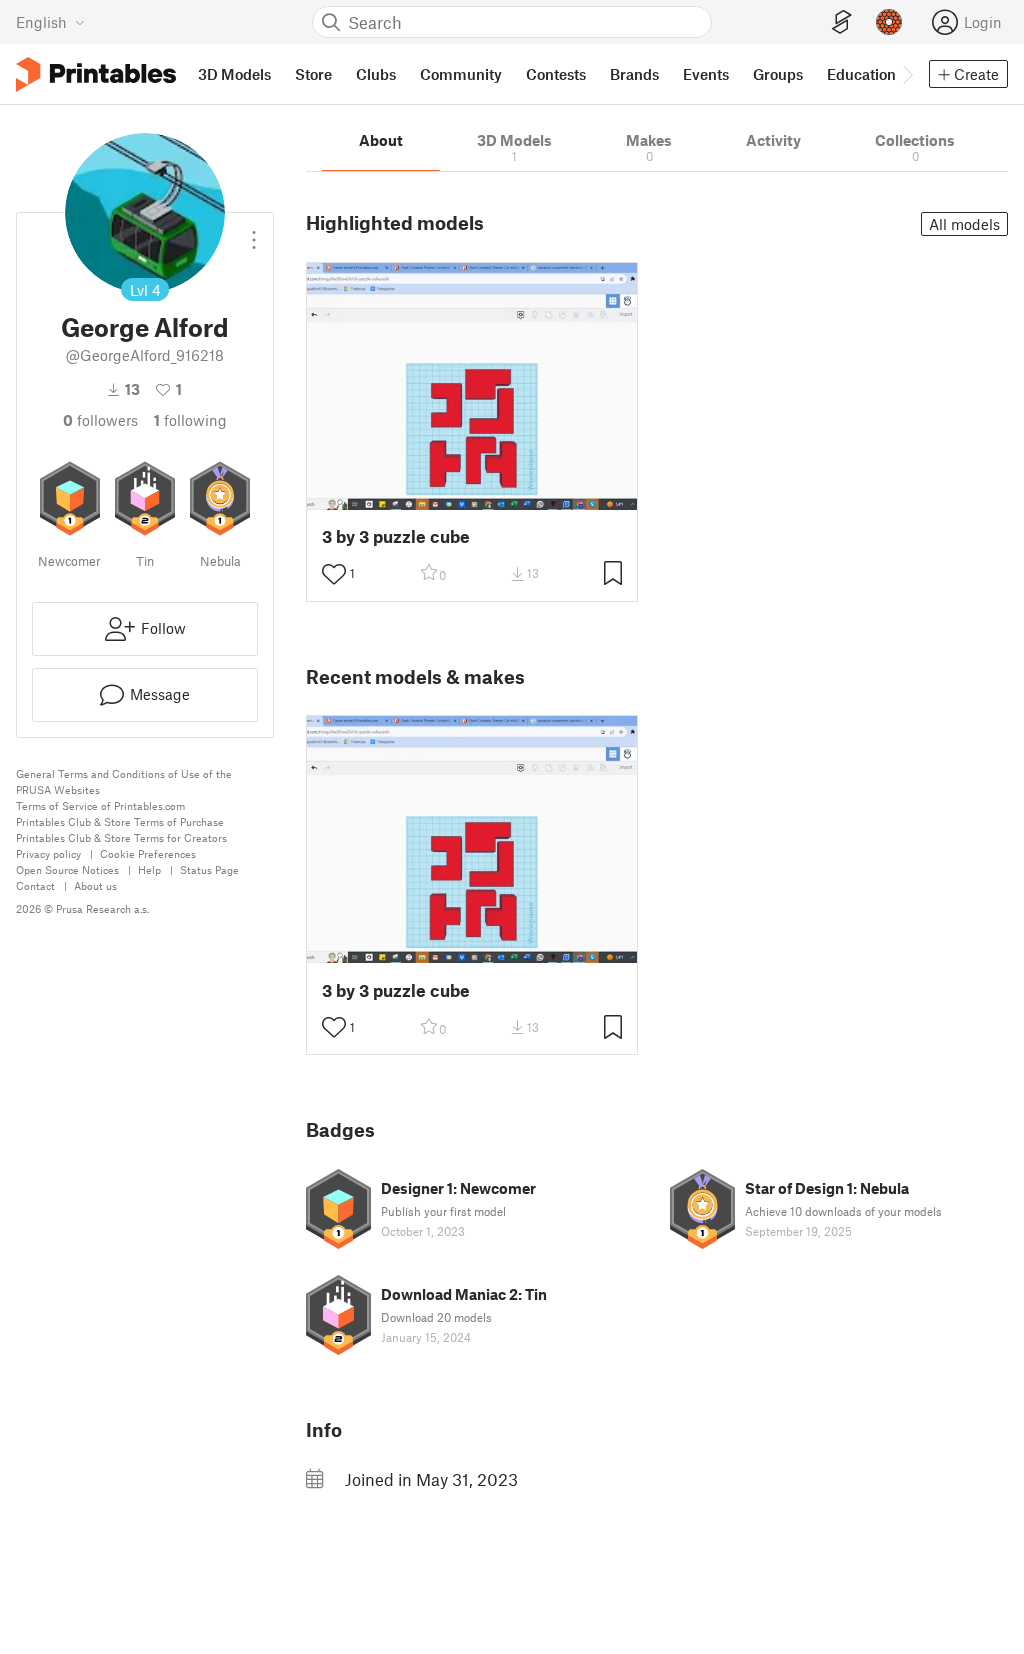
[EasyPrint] (842, 22)
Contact (35, 885)
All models (964, 224)
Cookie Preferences (148, 853)
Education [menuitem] (861, 74)
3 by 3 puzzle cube (396, 536)
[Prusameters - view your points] (889, 22)
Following (190, 420)
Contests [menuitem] (556, 74)
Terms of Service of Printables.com (100, 805)
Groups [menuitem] (778, 74)
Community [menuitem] (461, 74)
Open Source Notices (67, 869)
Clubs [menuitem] (376, 74)
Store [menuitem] (313, 74)
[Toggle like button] (334, 574)
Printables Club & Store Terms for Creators (121, 837)
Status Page (209, 869)
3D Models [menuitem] (234, 74)
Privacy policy (48, 853)
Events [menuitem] (706, 74)
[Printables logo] (96, 74)
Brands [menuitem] (634, 74)
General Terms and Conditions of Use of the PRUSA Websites (124, 781)
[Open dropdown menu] (254, 232)
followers (100, 420)
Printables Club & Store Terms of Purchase (120, 821)
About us (95, 885)
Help (149, 869)
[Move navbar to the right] (907, 74)
